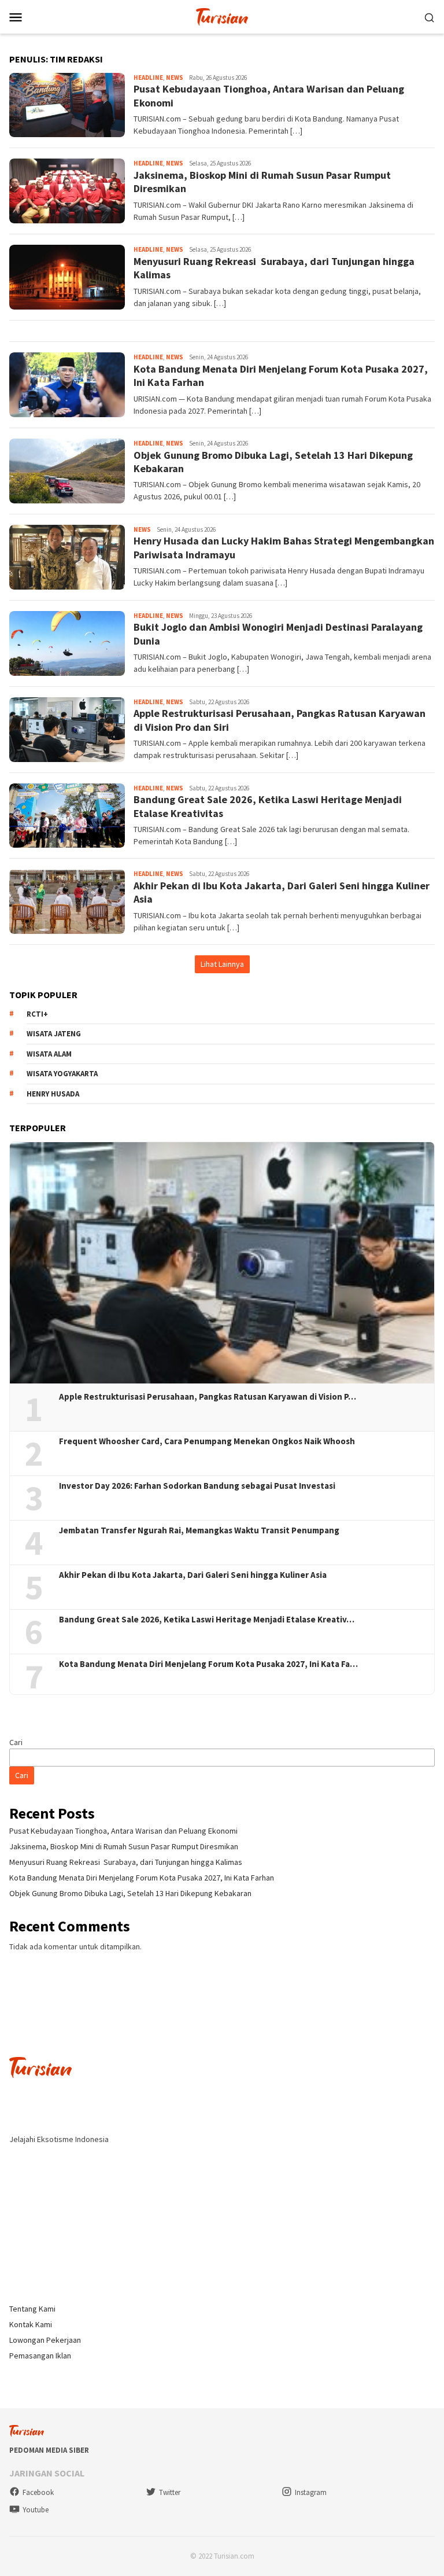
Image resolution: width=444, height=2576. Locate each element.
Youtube (36, 2510)
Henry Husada (53, 1094)
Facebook (38, 2492)
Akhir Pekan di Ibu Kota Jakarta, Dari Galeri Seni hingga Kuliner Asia (193, 1575)
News (175, 78)
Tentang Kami (32, 2309)
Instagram (311, 2492)
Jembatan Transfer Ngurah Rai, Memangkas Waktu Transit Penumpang (199, 1530)
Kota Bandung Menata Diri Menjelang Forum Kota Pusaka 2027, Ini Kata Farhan (142, 1878)
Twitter (170, 2492)
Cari (16, 1742)
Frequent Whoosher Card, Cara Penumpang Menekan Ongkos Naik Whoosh (207, 1441)
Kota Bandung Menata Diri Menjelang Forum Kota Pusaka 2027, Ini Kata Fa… (208, 1664)
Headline (148, 78)
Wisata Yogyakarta (62, 1074)
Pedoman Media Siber (49, 2450)
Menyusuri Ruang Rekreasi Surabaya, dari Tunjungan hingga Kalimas (126, 1862)
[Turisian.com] (222, 16)
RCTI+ (37, 1014)
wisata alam (49, 1054)
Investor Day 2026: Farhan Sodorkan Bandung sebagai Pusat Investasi (197, 1486)
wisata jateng (54, 1034)
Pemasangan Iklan (40, 2356)
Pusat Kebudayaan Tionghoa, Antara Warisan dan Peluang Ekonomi (123, 1831)
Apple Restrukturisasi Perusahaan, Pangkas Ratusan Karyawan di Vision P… (208, 1397)
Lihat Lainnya (222, 964)
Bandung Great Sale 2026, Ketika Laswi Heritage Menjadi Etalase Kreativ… (207, 1620)
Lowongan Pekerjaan (45, 2340)
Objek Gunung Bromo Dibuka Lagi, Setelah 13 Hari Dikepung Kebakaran (130, 1893)
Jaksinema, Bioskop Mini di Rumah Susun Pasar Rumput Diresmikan (124, 1846)
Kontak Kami (31, 2324)
